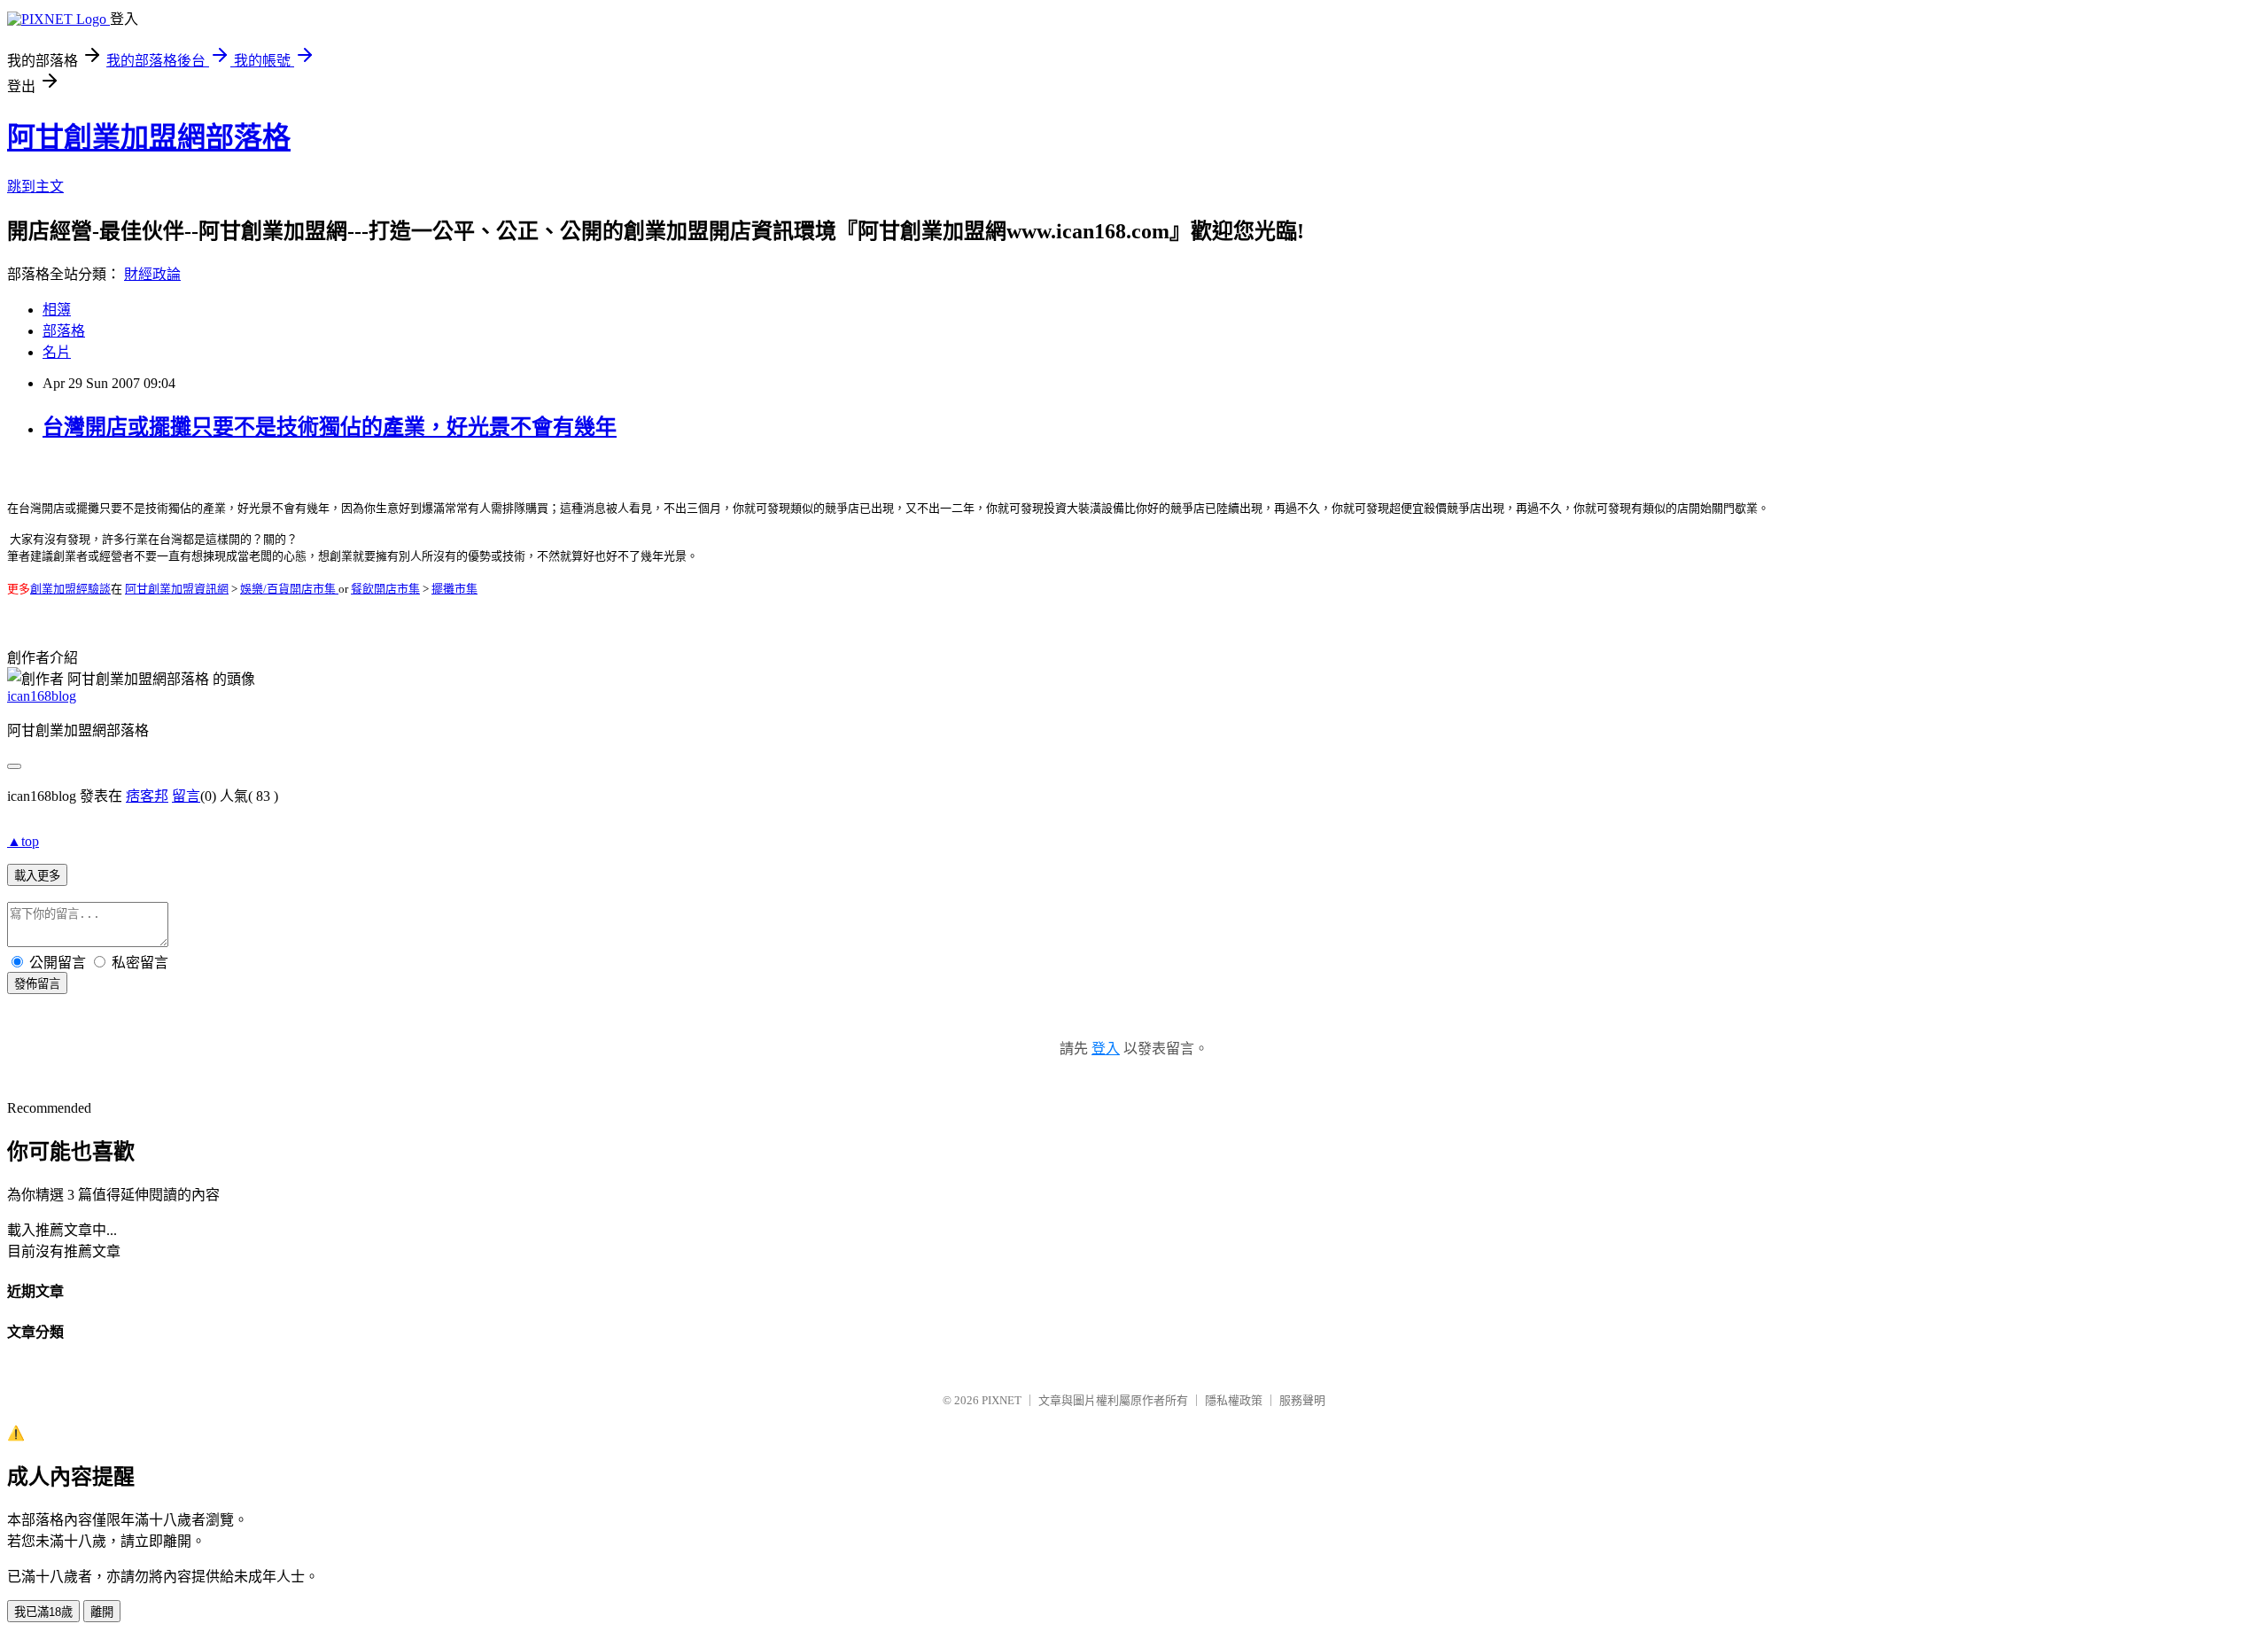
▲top (23, 841)
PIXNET (1002, 1400)
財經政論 (152, 274)
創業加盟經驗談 (70, 589)
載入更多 (37, 876)
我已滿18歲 (43, 1612)
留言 (186, 796)
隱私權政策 (1234, 1400)
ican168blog (42, 696)
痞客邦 (147, 796)
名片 (57, 352)
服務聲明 (1302, 1400)
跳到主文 (35, 186)
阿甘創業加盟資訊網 (177, 589)
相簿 (57, 310)
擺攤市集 (454, 589)
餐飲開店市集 (385, 589)
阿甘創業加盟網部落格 (149, 137)
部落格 (64, 331)
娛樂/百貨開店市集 (289, 589)
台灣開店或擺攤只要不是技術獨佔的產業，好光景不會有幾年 (330, 427)
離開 (102, 1612)
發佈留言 (37, 984)
